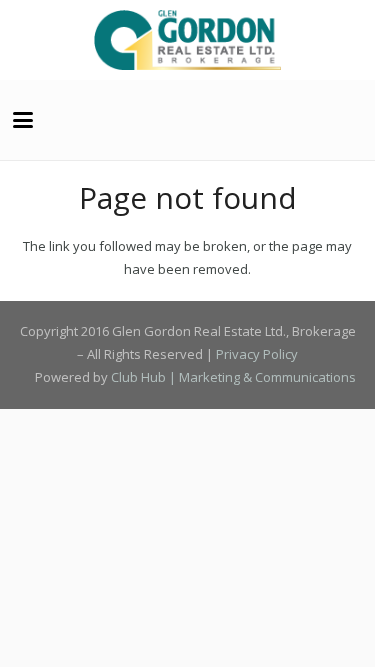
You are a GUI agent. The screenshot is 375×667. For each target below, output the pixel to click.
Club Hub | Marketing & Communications (233, 377)
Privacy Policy (257, 354)
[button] (23, 120)
